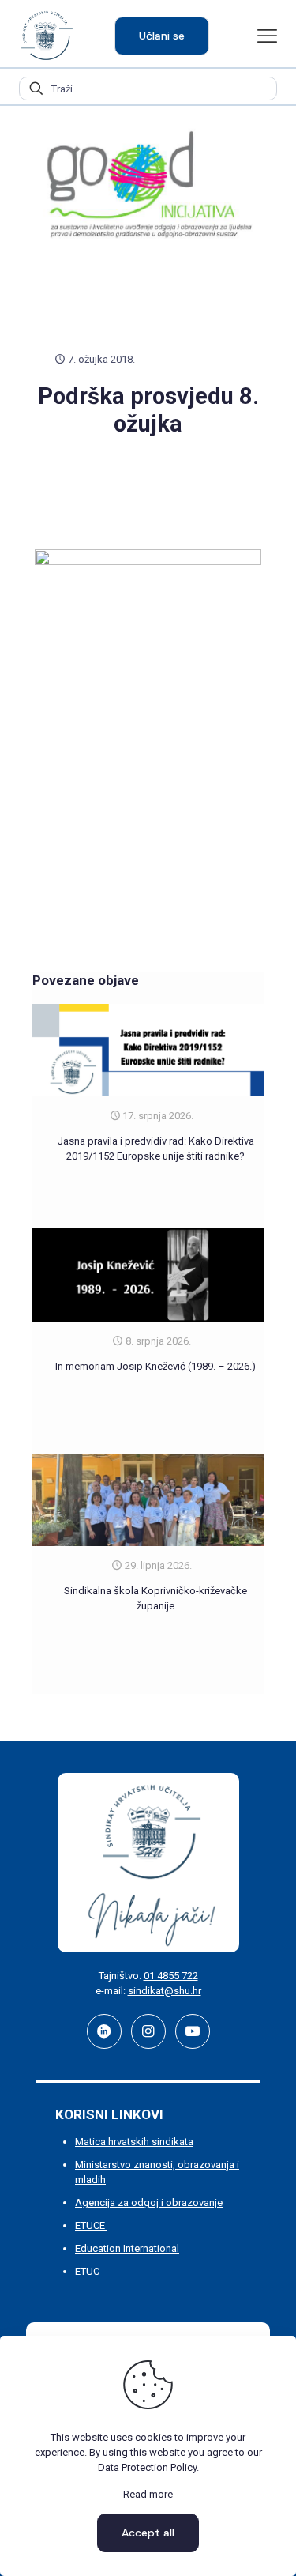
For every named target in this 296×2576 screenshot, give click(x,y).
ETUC (88, 2271)
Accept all (148, 2533)
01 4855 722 (171, 1976)
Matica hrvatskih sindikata (134, 2142)
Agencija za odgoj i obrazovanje (149, 2203)
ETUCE (91, 2225)
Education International (127, 2248)
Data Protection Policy (147, 2467)
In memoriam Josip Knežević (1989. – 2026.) (155, 1366)
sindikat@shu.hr (165, 1991)
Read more (148, 2494)
